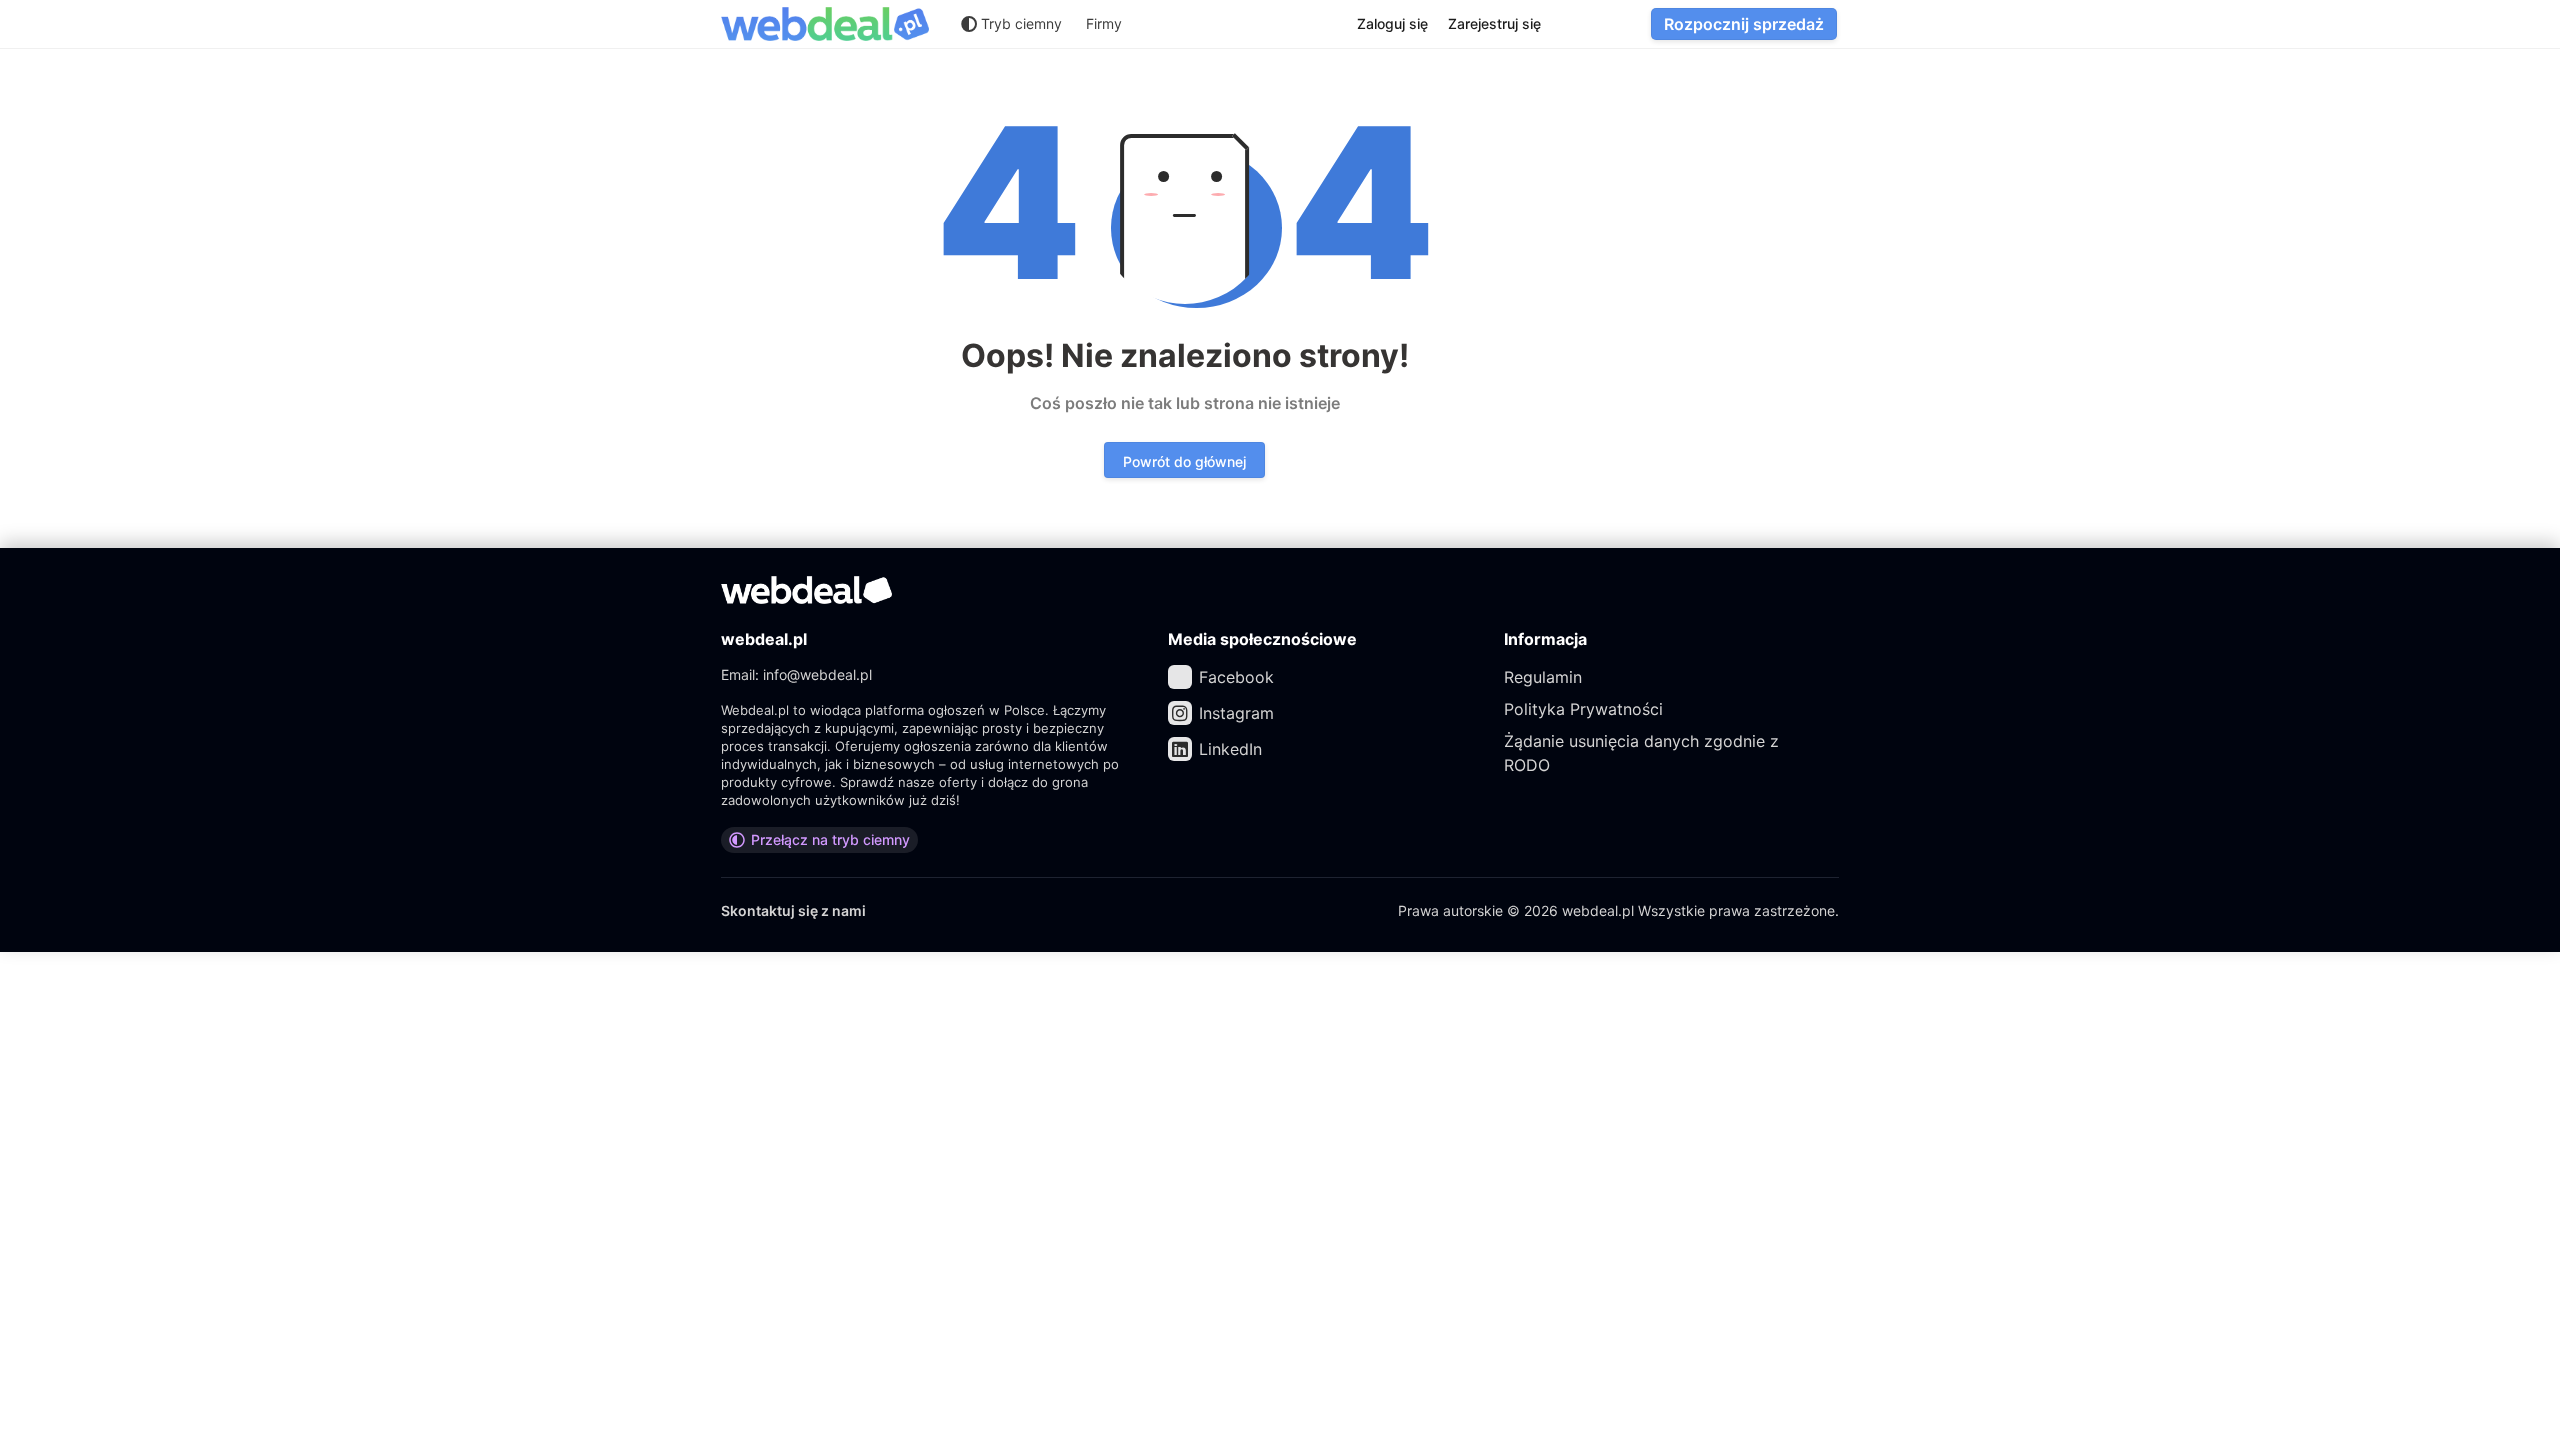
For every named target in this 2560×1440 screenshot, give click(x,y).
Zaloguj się (1392, 23)
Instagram (1236, 713)
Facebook (1236, 677)
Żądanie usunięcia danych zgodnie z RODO (1641, 753)
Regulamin (1543, 677)
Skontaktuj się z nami (793, 910)
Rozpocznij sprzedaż (1744, 24)
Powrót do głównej (1184, 461)
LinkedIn (1230, 749)
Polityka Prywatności (1583, 709)
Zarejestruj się (1494, 23)
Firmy (1104, 23)
